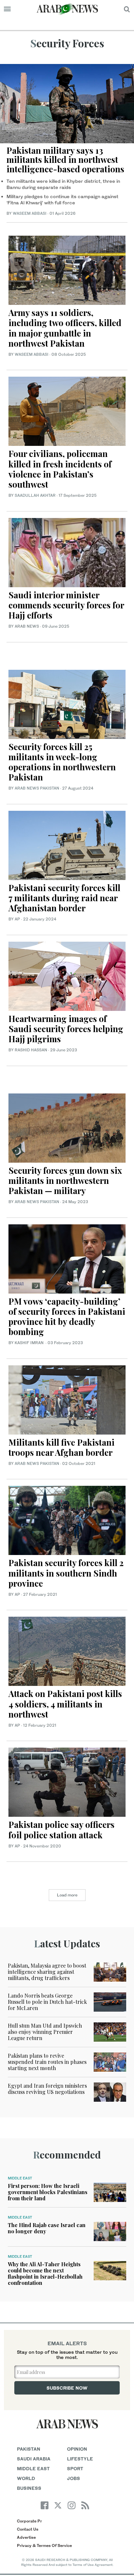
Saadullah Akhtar (35, 495)
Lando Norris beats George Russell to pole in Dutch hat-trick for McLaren (47, 2002)
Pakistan (29, 2449)
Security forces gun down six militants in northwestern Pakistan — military (65, 1180)
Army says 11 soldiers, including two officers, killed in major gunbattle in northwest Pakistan (65, 328)
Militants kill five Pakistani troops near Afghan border (61, 1447)
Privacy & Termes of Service (44, 2545)
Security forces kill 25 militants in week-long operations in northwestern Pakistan (62, 762)
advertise (26, 2537)
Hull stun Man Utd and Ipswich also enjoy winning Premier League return (45, 2032)
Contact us (28, 2529)
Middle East (20, 2178)
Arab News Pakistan (37, 788)
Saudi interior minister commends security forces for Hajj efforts (66, 605)
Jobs (74, 2478)
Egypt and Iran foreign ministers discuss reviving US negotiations (47, 2089)
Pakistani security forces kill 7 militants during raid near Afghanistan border (64, 898)
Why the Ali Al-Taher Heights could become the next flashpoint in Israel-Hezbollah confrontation (45, 2274)
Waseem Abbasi (30, 213)
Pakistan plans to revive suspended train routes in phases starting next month (47, 2062)
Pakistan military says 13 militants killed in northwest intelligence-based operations (65, 160)
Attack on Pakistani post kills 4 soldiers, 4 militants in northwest (65, 1704)
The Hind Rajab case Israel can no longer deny (47, 2228)
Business (29, 2488)
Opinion (77, 2449)
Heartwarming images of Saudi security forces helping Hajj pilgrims (66, 1029)
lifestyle (80, 2459)
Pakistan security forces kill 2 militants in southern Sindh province (66, 1573)
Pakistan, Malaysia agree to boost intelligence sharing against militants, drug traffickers (47, 1972)
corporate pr (29, 2521)
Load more (67, 1895)
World (26, 2478)
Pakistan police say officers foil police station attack (61, 1830)
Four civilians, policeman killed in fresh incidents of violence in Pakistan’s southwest (60, 469)
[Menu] (7, 9)
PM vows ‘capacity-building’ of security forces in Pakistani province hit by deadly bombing (67, 1317)
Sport (75, 2468)
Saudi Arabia (34, 2459)
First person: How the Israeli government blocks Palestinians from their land (48, 2192)
